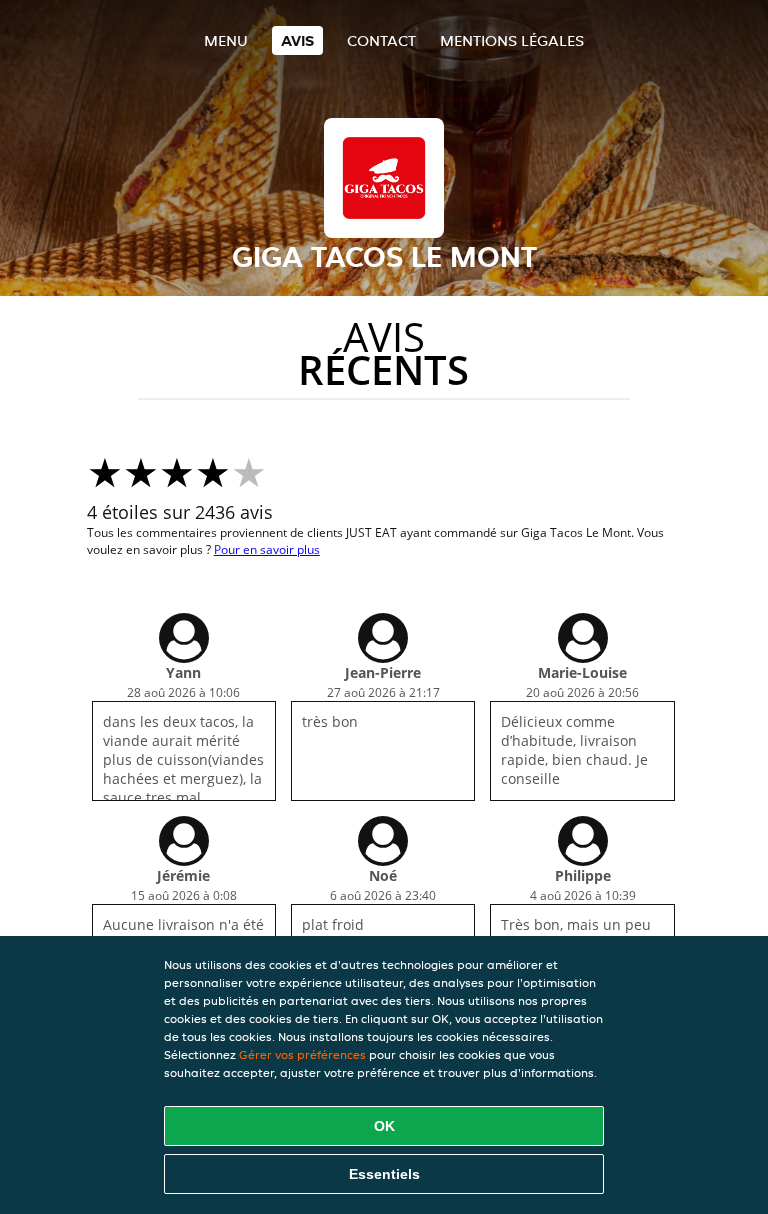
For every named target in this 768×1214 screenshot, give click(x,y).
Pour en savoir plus (267, 549)
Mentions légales (512, 40)
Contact (381, 40)
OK (384, 1126)
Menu (226, 40)
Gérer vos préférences (302, 1054)
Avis (297, 40)
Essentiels (384, 1174)
